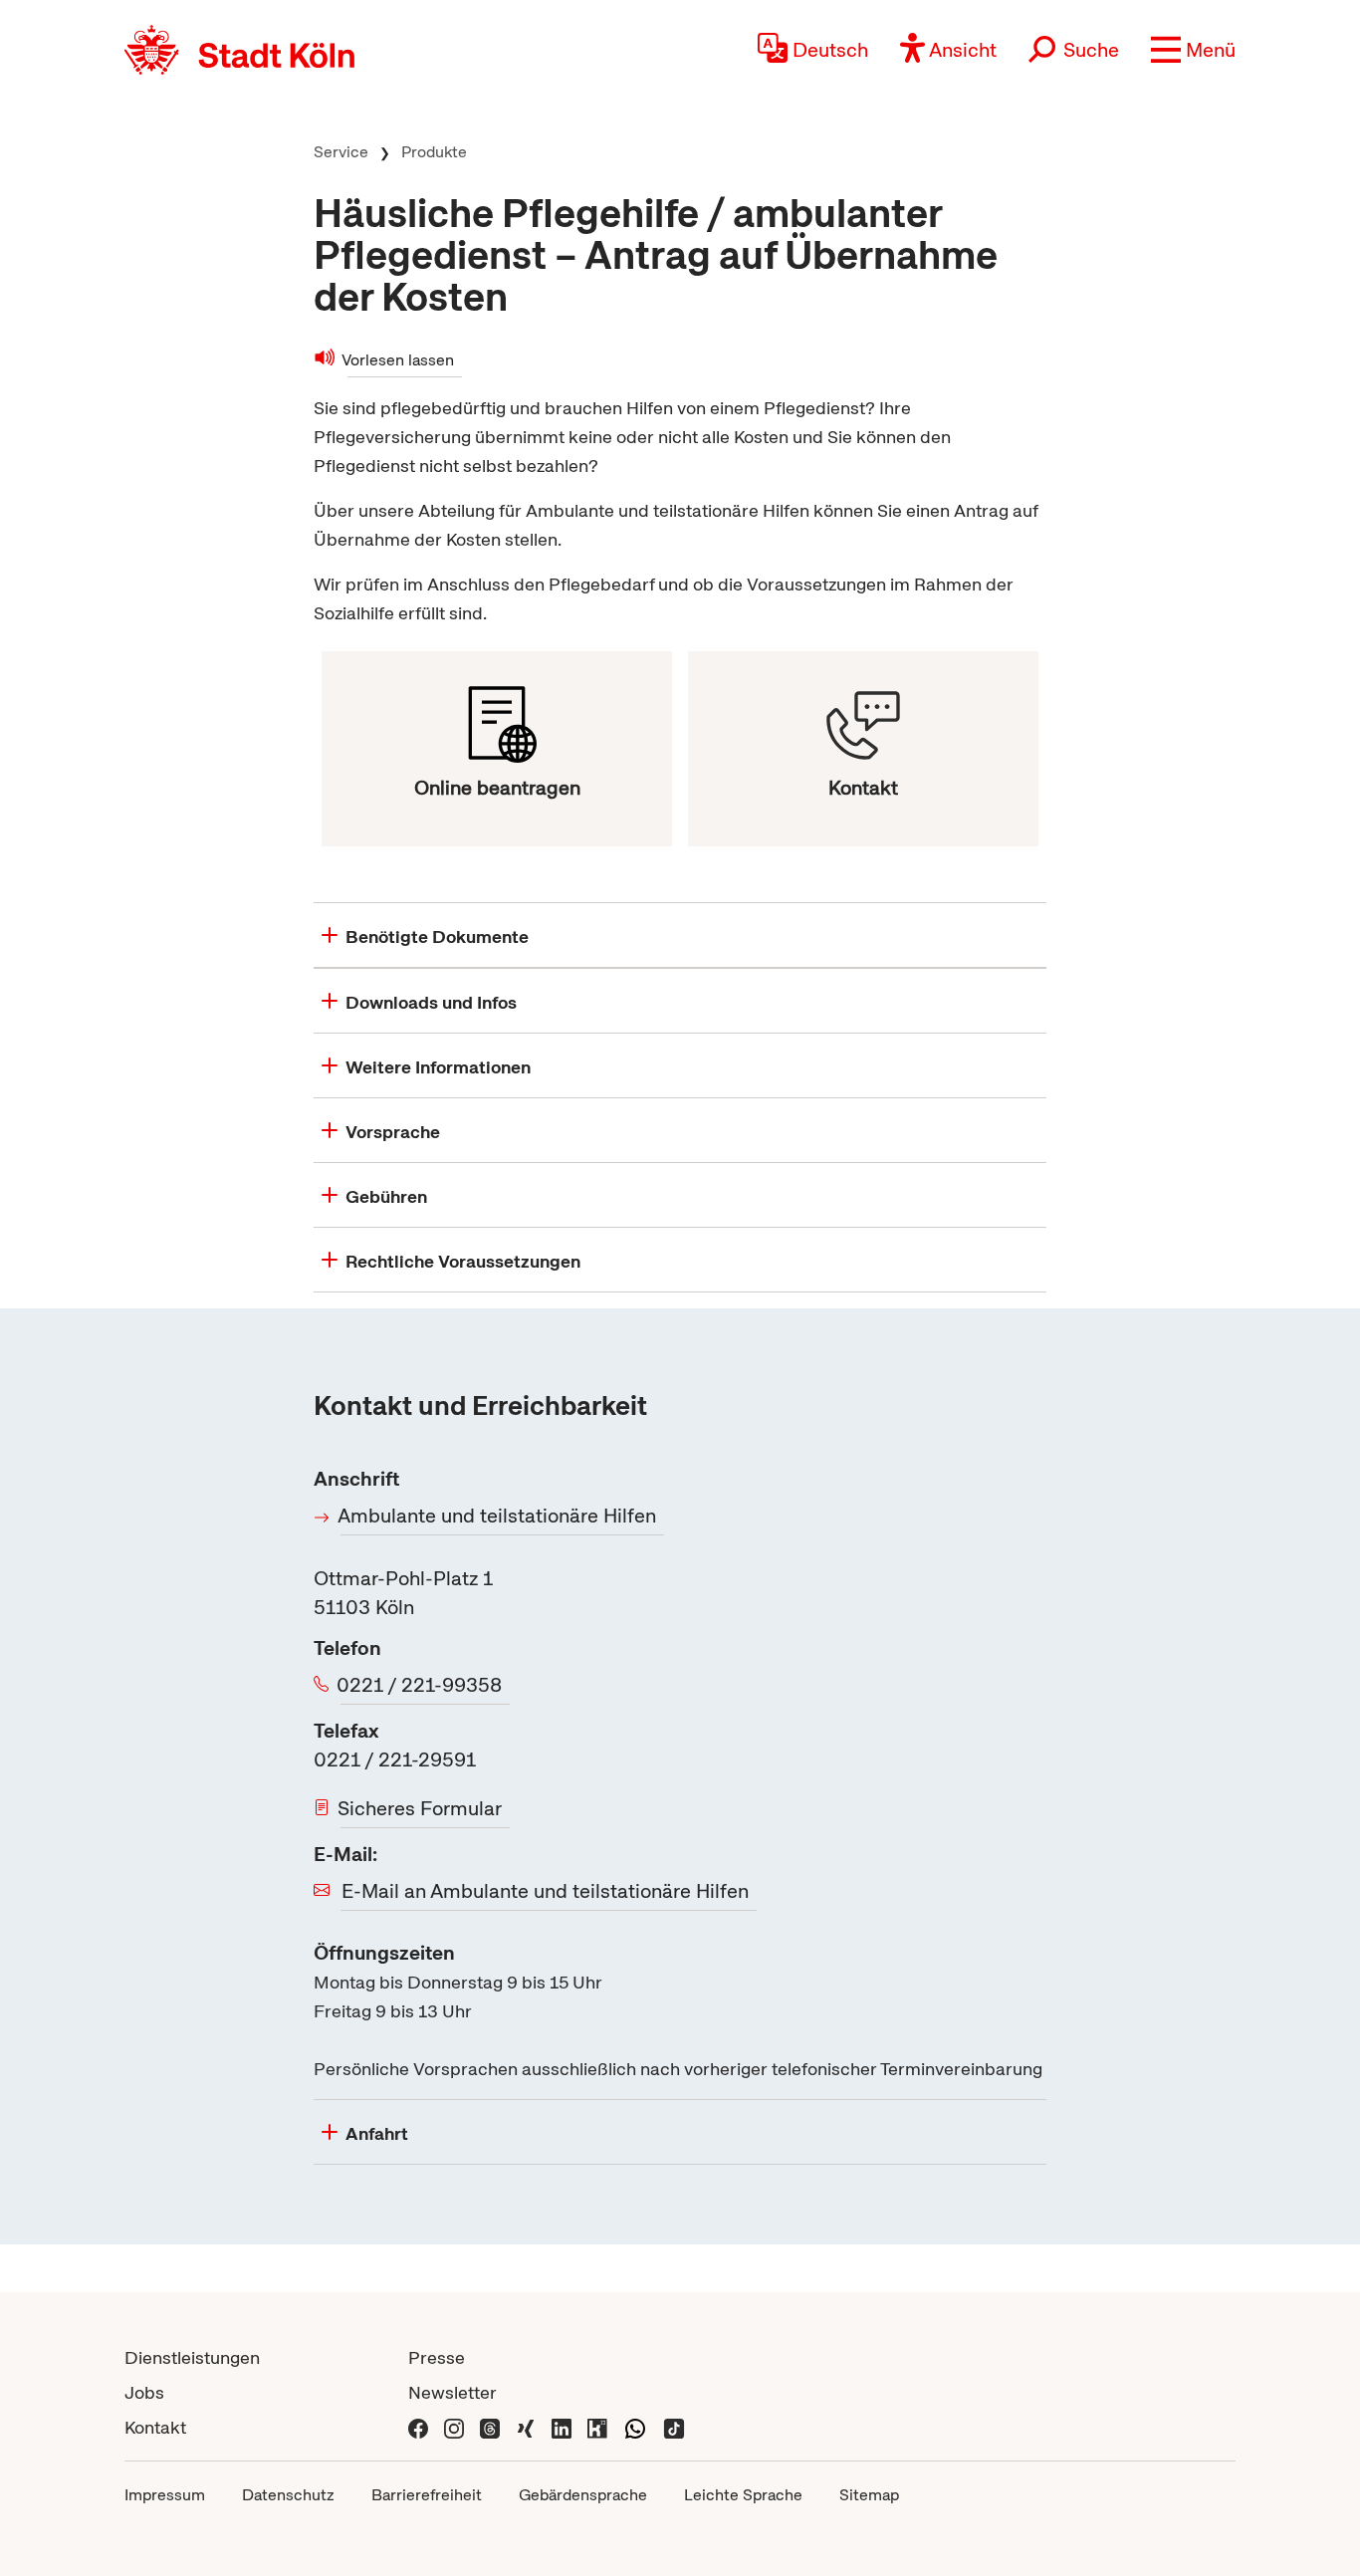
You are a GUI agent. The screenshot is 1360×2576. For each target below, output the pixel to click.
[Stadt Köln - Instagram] (454, 2427)
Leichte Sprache (743, 2495)
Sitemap (869, 2495)
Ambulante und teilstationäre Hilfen (498, 1516)
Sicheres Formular (421, 1808)
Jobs (144, 2392)
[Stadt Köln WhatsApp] (635, 2427)
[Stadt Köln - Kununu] (597, 2427)
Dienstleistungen (192, 2357)
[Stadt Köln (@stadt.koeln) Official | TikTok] (674, 2427)
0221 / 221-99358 (421, 1685)
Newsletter (453, 2392)
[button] (1193, 50)
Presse (437, 2357)
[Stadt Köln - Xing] (526, 2427)
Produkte (434, 152)
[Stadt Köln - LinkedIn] (562, 2427)
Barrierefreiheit (427, 2495)
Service (341, 152)
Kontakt (155, 2427)
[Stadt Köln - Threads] (490, 2427)
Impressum (165, 2495)
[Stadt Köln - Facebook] (418, 2427)
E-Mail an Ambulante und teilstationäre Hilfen (545, 1891)
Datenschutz (288, 2495)
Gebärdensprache (583, 2495)
